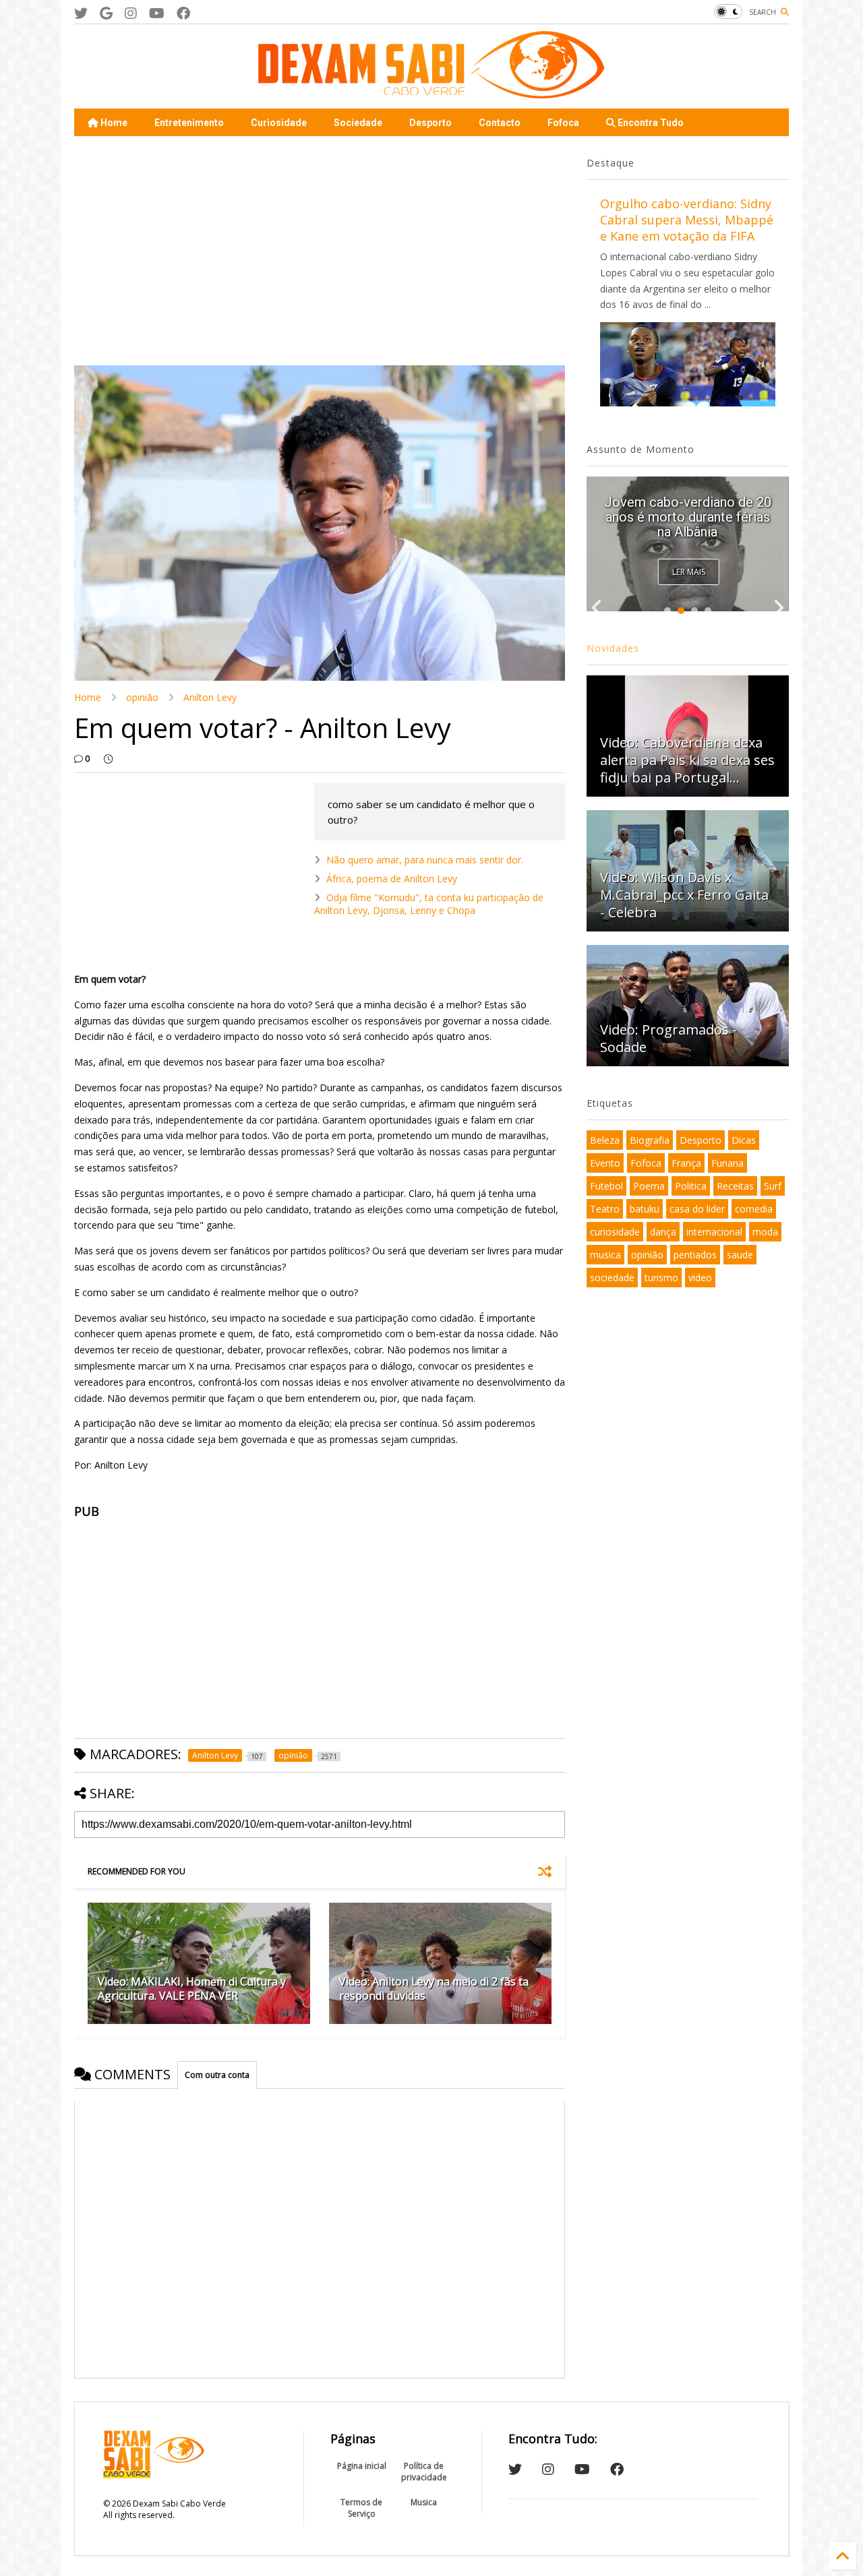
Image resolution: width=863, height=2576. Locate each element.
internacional (714, 1232)
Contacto (500, 123)
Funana (727, 1163)
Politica (691, 1186)
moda (765, 1232)
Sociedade (358, 123)
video (700, 1278)
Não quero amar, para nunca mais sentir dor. (425, 860)
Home (113, 123)
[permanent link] (108, 759)
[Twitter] (81, 13)
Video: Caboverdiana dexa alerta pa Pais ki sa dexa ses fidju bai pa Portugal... (687, 517)
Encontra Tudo (650, 123)
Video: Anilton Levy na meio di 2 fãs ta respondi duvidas (434, 1989)
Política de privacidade (424, 2472)
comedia (754, 1209)
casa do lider (697, 1209)
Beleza (605, 1140)
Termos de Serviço (361, 2508)
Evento (605, 1163)
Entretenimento (189, 123)
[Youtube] (157, 13)
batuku (645, 1209)
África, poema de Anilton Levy (392, 879)
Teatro (605, 1209)
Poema (649, 1186)
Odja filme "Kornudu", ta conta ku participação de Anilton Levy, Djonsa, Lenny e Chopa (429, 903)
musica (605, 1255)
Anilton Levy (210, 697)
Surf (773, 1186)
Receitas (735, 1186)
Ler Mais (689, 572)
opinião (142, 697)
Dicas (744, 1140)
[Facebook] (183, 13)
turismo (661, 1278)
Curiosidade (279, 123)
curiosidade (615, 1232)
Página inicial (362, 2466)
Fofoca (563, 123)
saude (740, 1255)
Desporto (430, 123)
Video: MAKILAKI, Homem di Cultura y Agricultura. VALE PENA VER (192, 1989)
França (686, 1163)
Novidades (613, 648)
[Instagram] (131, 13)
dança (663, 1232)
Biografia (650, 1140)
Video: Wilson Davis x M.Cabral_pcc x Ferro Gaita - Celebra (684, 895)
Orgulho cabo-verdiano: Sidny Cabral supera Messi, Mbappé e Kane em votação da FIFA (687, 220)
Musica (424, 2502)
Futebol (606, 1186)
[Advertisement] (320, 251)
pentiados (695, 1255)
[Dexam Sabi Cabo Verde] (431, 92)
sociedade (612, 1278)
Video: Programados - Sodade (668, 1038)
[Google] (106, 13)
